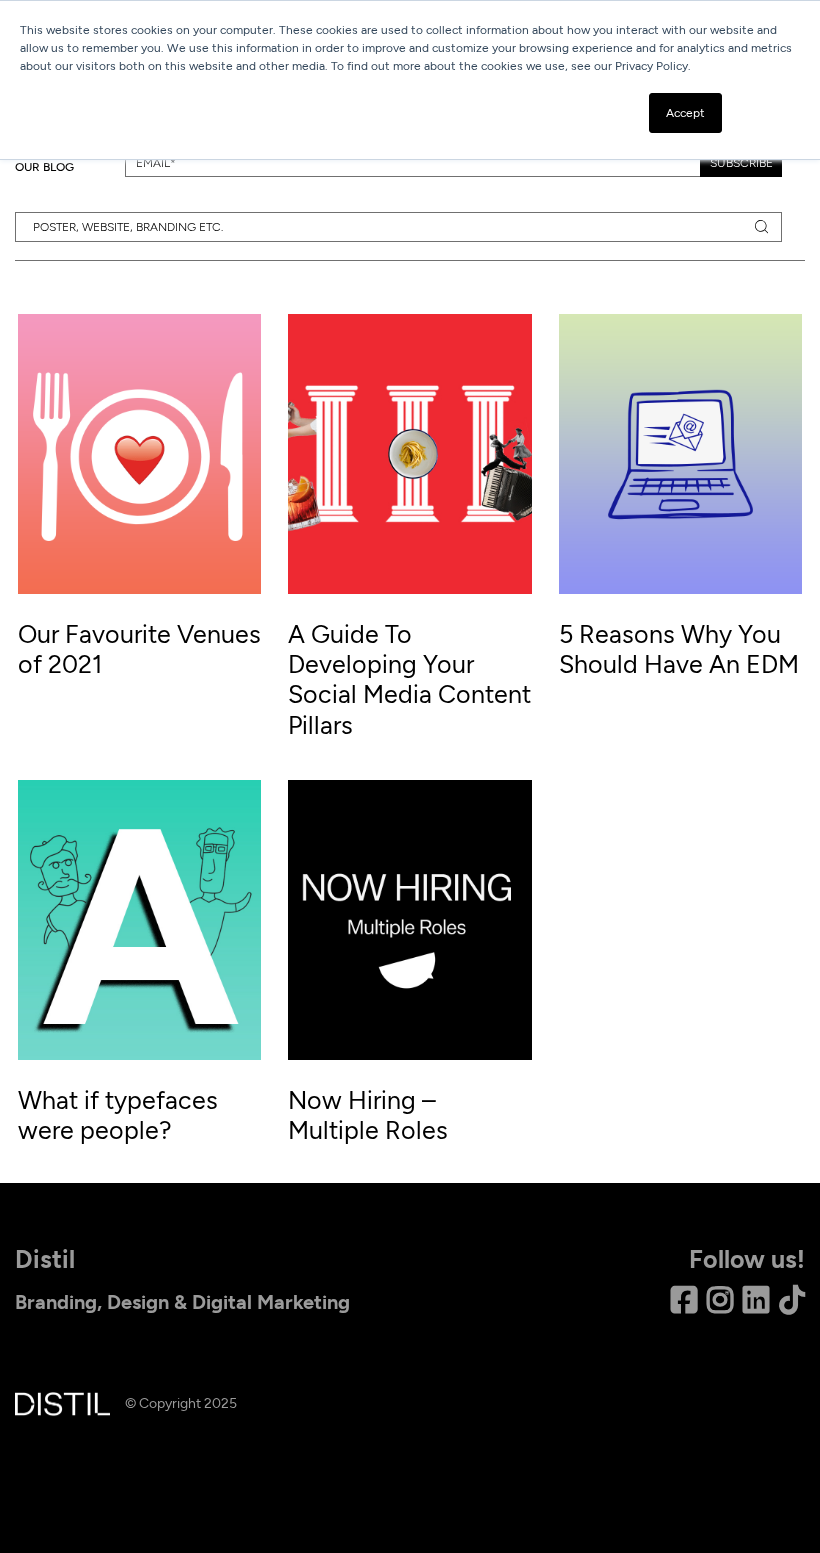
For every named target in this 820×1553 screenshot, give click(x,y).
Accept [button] (685, 113)
